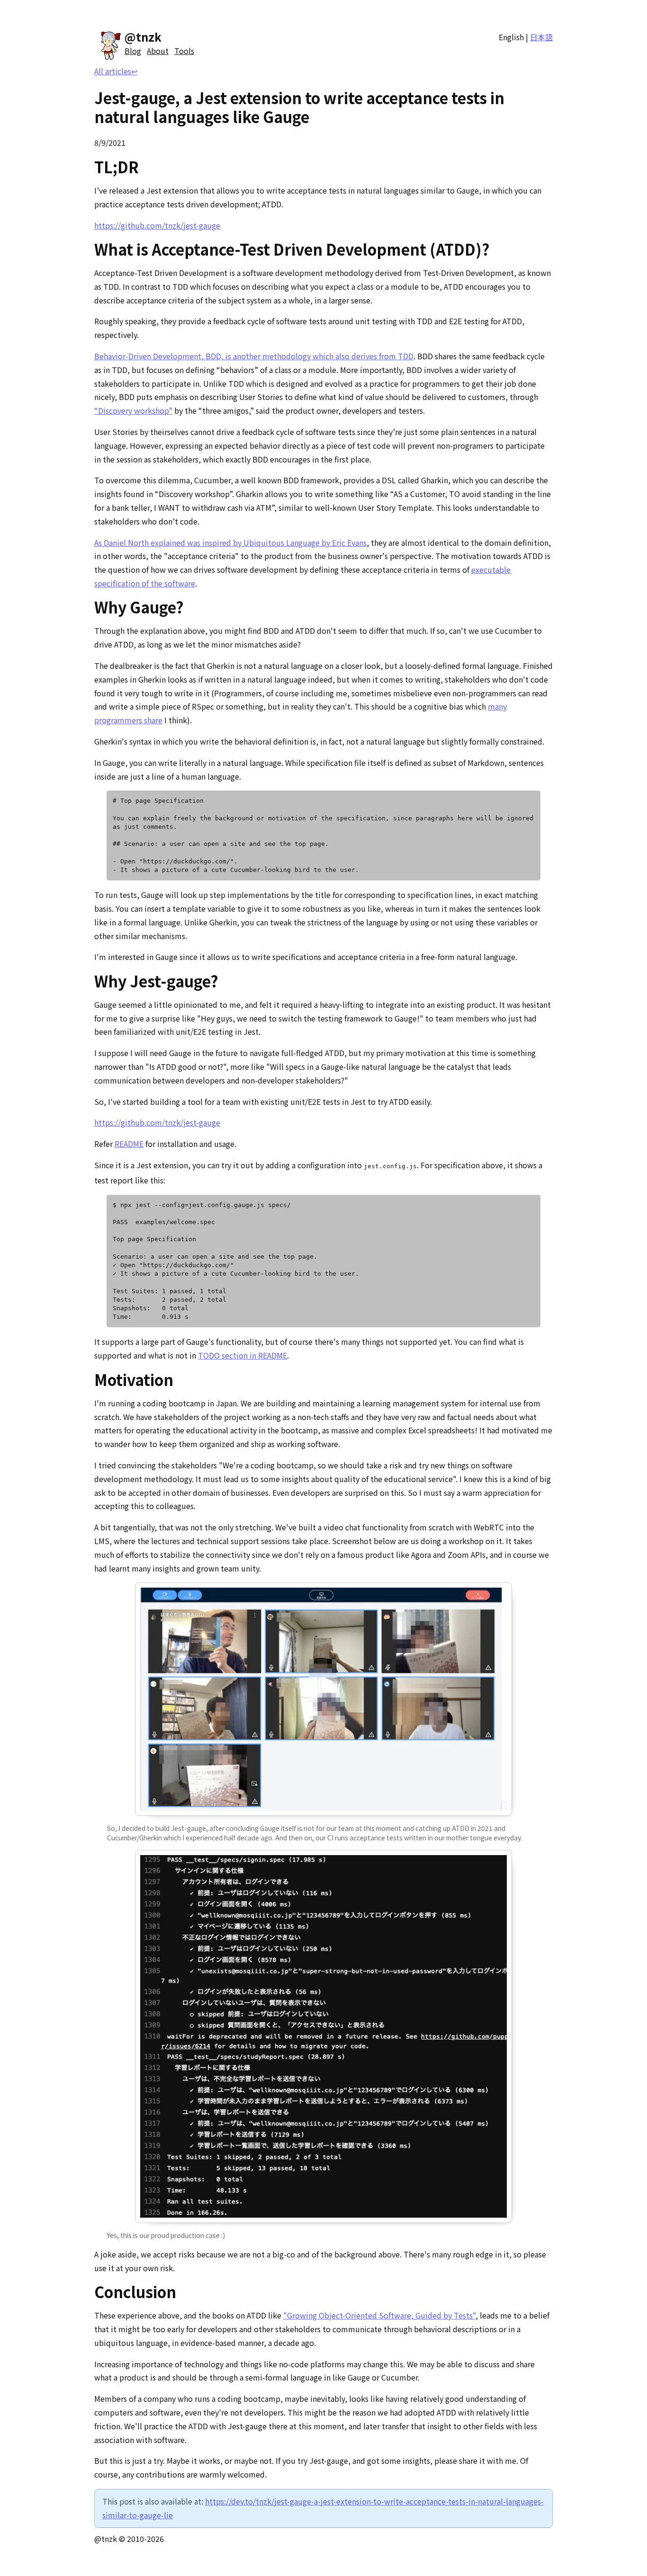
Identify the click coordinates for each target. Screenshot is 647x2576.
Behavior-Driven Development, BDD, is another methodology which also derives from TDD (254, 356)
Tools (184, 51)
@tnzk (143, 37)
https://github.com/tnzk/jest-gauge (157, 225)
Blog (133, 51)
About (158, 51)
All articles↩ (116, 71)
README (129, 1144)
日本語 (541, 37)
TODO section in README (243, 1355)
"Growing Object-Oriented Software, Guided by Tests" (379, 2315)
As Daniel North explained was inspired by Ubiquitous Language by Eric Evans (230, 542)
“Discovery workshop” (133, 410)
